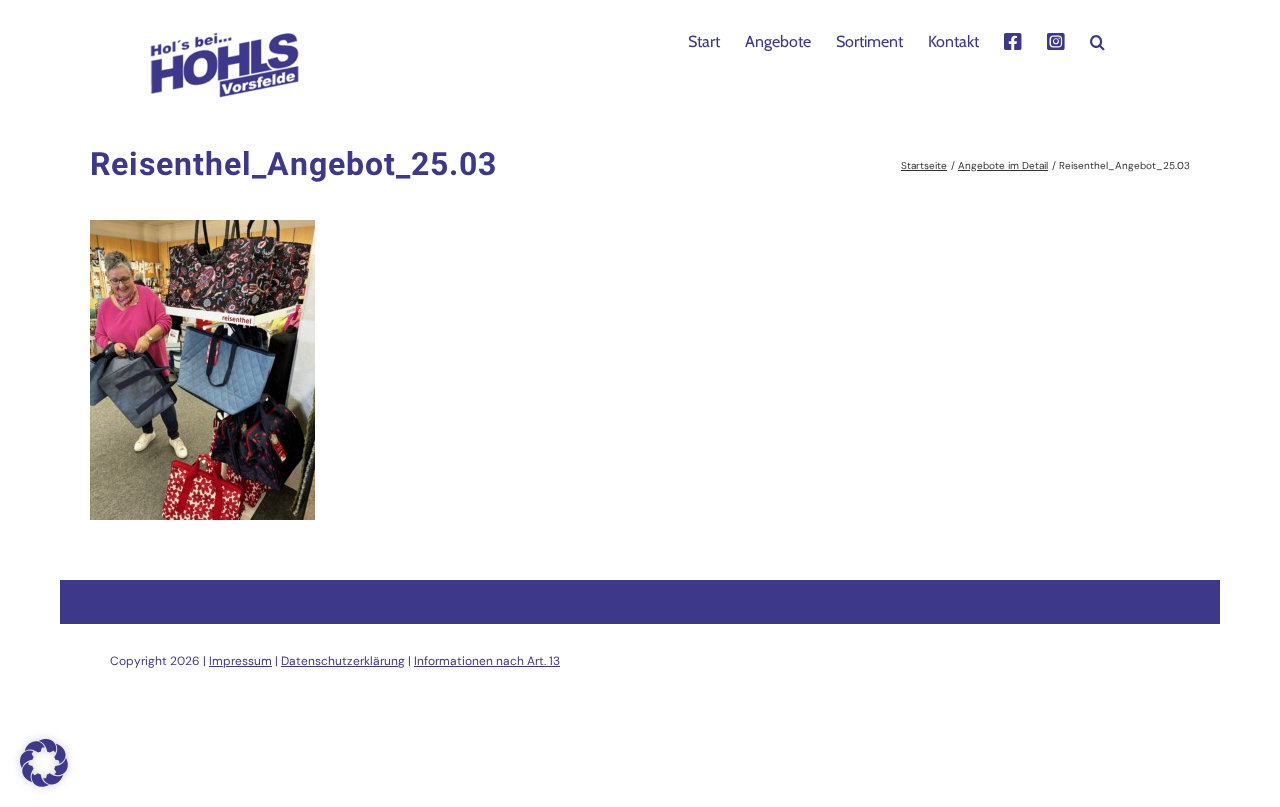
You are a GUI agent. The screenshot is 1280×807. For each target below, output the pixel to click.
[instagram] (1056, 40)
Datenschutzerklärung (343, 661)
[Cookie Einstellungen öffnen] (44, 781)
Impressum (240, 661)
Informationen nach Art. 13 (487, 661)
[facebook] (1013, 40)
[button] (1097, 40)
